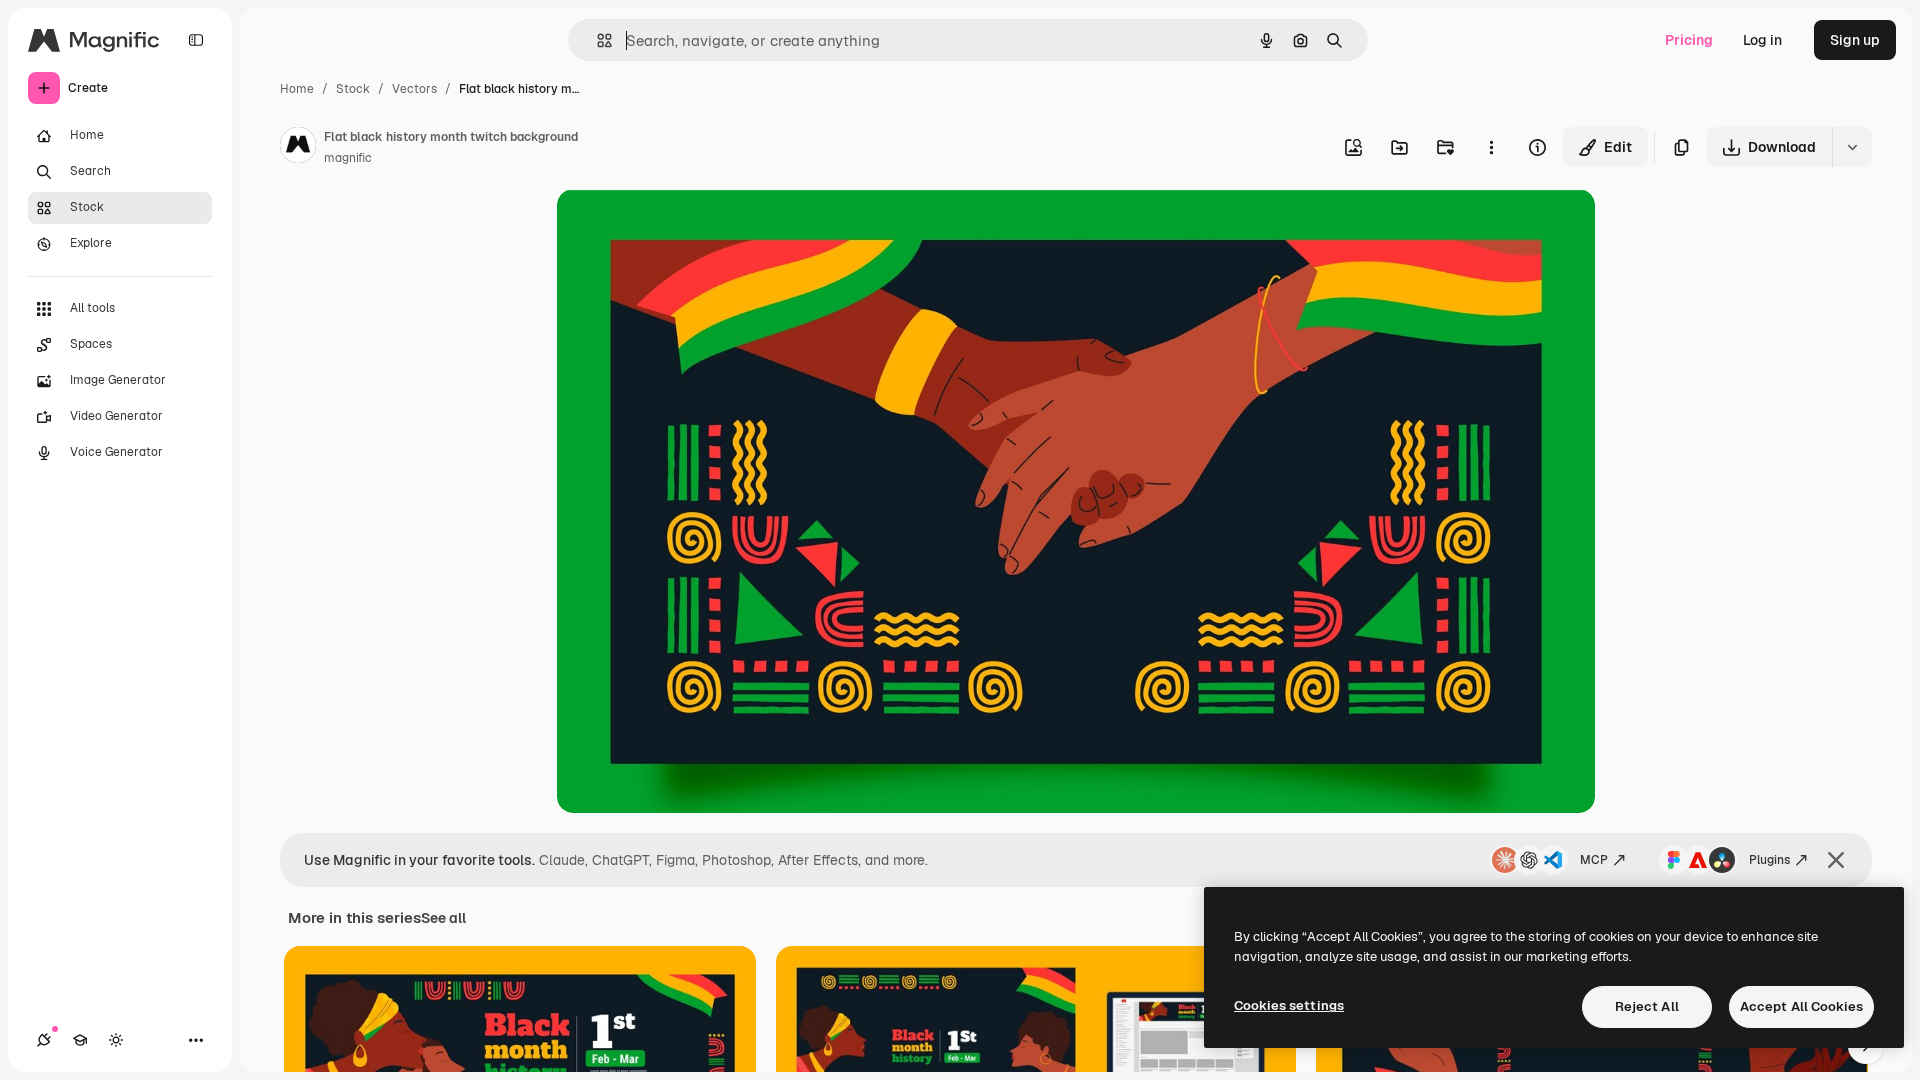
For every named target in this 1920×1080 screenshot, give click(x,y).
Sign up (1855, 40)
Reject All (1647, 1006)
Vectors (414, 89)
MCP (1594, 860)
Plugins (1769, 860)
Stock (353, 89)
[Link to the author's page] (298, 148)
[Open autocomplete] (596, 40)
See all (443, 918)
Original (685, 227)
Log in (1762, 40)
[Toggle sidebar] (196, 40)
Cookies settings (1289, 1005)
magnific (348, 158)
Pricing (1689, 40)
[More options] (1491, 147)
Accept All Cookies (1801, 1006)
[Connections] (44, 1040)
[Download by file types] (1852, 147)
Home (297, 89)
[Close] (1836, 860)
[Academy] (80, 1040)
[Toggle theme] (116, 1040)
